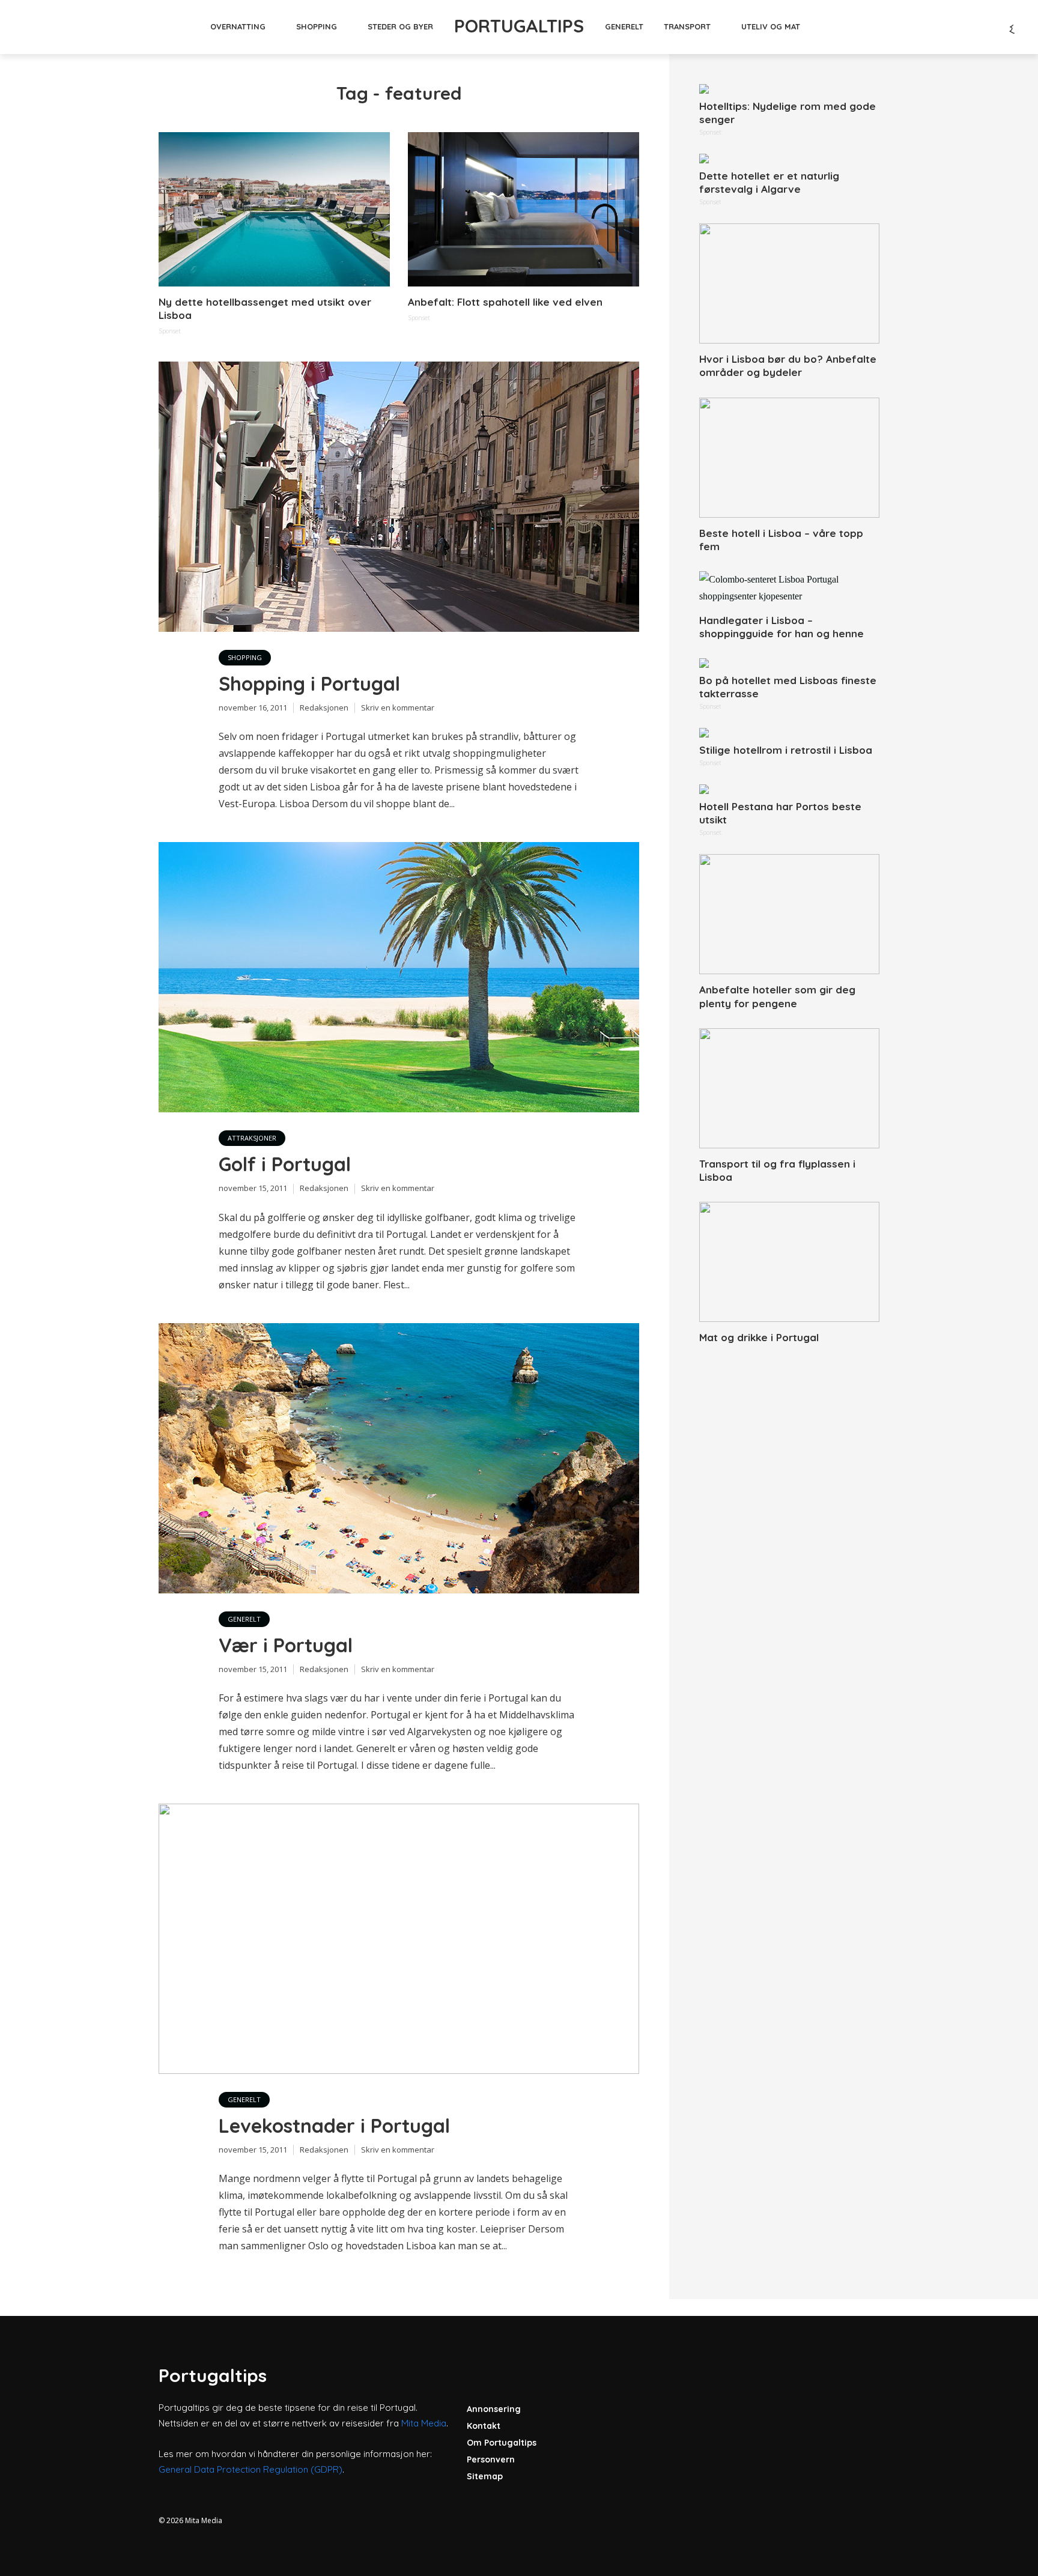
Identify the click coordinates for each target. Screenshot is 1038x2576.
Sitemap (485, 2476)
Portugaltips (519, 26)
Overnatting (238, 26)
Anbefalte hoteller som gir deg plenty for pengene (777, 996)
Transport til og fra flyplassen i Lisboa (777, 1170)
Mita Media (424, 2423)
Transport (687, 26)
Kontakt (484, 2426)
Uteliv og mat (771, 26)
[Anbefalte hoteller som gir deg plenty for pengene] (789, 914)
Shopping (317, 26)
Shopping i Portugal (309, 683)
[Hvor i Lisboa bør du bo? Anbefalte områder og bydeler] (789, 283)
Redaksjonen (324, 708)
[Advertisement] (789, 1542)
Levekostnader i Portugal (334, 2126)
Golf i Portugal (285, 1164)
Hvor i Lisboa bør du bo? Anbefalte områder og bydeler (788, 365)
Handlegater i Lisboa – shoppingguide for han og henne (782, 627)
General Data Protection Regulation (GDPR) (250, 2469)
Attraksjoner (252, 1138)
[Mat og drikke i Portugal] (789, 1262)
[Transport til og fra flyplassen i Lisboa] (789, 1088)
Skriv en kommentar (398, 708)
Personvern (491, 2459)
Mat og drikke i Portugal (759, 1337)
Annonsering (494, 2409)
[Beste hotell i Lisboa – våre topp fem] (789, 458)
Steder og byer (400, 26)
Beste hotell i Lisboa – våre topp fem (781, 540)
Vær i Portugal (286, 1645)
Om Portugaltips (502, 2443)
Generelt (624, 26)
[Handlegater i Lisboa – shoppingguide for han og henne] (789, 588)
